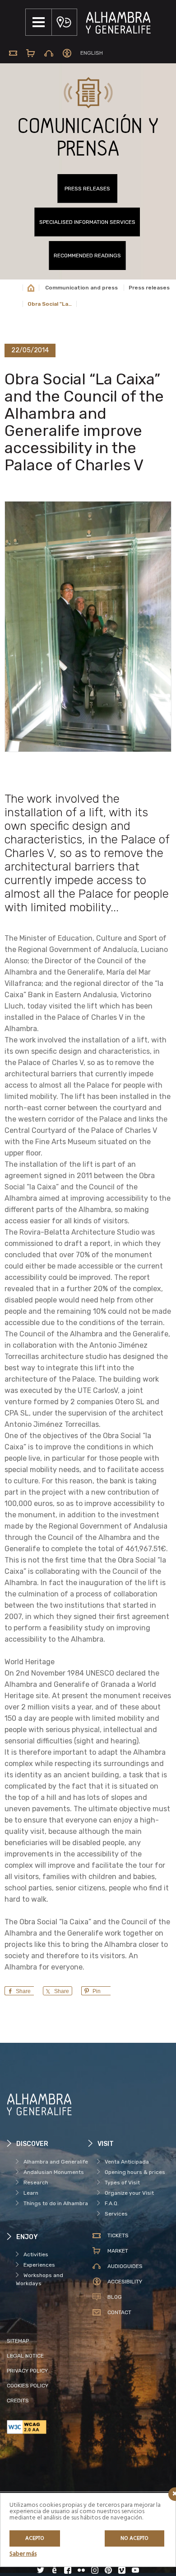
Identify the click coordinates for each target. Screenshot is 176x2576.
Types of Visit (122, 2183)
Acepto (35, 2538)
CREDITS (18, 2401)
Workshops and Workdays (39, 2279)
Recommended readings (87, 256)
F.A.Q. (112, 2203)
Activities (36, 2254)
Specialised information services (87, 222)
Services (116, 2214)
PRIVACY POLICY (27, 2371)
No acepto (134, 2538)
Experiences (39, 2265)
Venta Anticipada (127, 2162)
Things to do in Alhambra (56, 2203)
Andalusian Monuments (54, 2172)
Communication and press (81, 288)
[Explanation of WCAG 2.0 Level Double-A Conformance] (47, 2427)
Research (36, 2183)
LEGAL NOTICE (25, 2356)
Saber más (23, 2554)
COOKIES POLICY (28, 2386)
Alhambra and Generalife (56, 2162)
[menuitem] (92, 53)
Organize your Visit (129, 2193)
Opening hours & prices (135, 2172)
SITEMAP (18, 2341)
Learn (31, 2193)
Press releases (87, 189)
